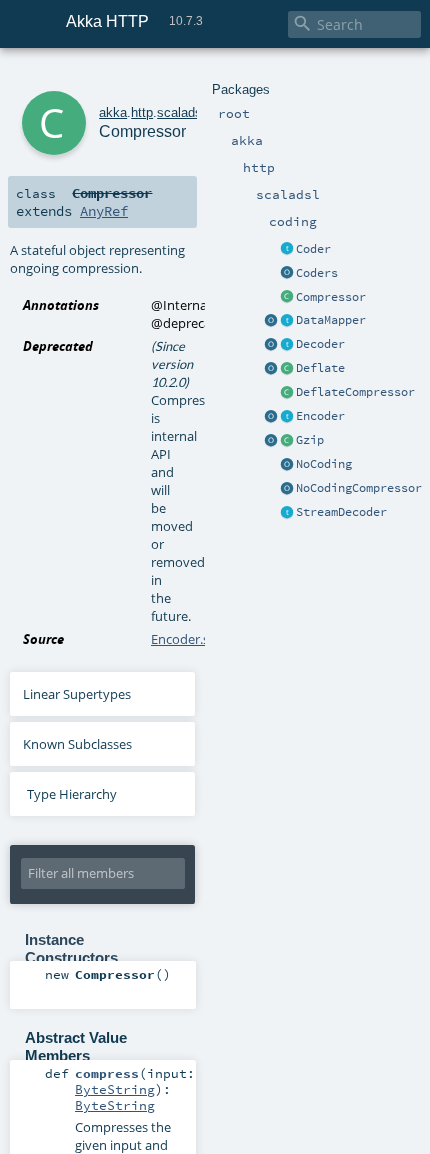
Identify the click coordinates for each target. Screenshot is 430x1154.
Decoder (320, 344)
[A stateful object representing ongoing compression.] (287, 298)
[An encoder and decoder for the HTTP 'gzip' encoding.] (271, 441)
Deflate (320, 368)
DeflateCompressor (355, 392)
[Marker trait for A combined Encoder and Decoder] (287, 250)
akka (113, 112)
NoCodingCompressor (359, 488)
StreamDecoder (341, 512)
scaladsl (181, 112)
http (142, 112)
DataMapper (331, 320)
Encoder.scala (191, 639)
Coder (313, 249)
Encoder (320, 416)
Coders (317, 273)
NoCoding (324, 464)
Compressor (331, 297)
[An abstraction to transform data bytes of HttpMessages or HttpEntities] (287, 321)
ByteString (115, 1089)
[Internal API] (287, 393)
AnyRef (104, 211)
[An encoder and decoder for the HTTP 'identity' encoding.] (287, 465)
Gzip (310, 440)
